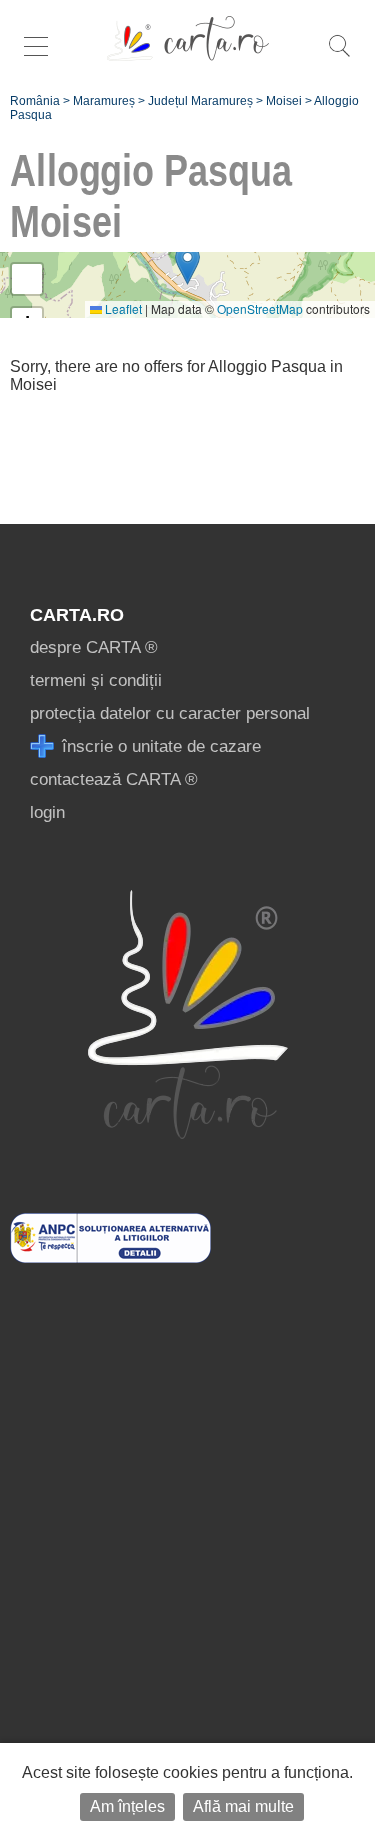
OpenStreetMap (260, 308)
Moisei (284, 101)
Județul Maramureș (200, 101)
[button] (187, 264)
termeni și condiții (96, 680)
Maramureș (104, 101)
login (47, 812)
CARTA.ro (77, 615)
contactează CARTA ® (114, 779)
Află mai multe (243, 1806)
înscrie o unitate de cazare (159, 746)
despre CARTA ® (94, 647)
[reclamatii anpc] (110, 1257)
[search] (339, 56)
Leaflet (122, 308)
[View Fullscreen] (27, 279)
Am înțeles (127, 1806)
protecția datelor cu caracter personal (170, 713)
